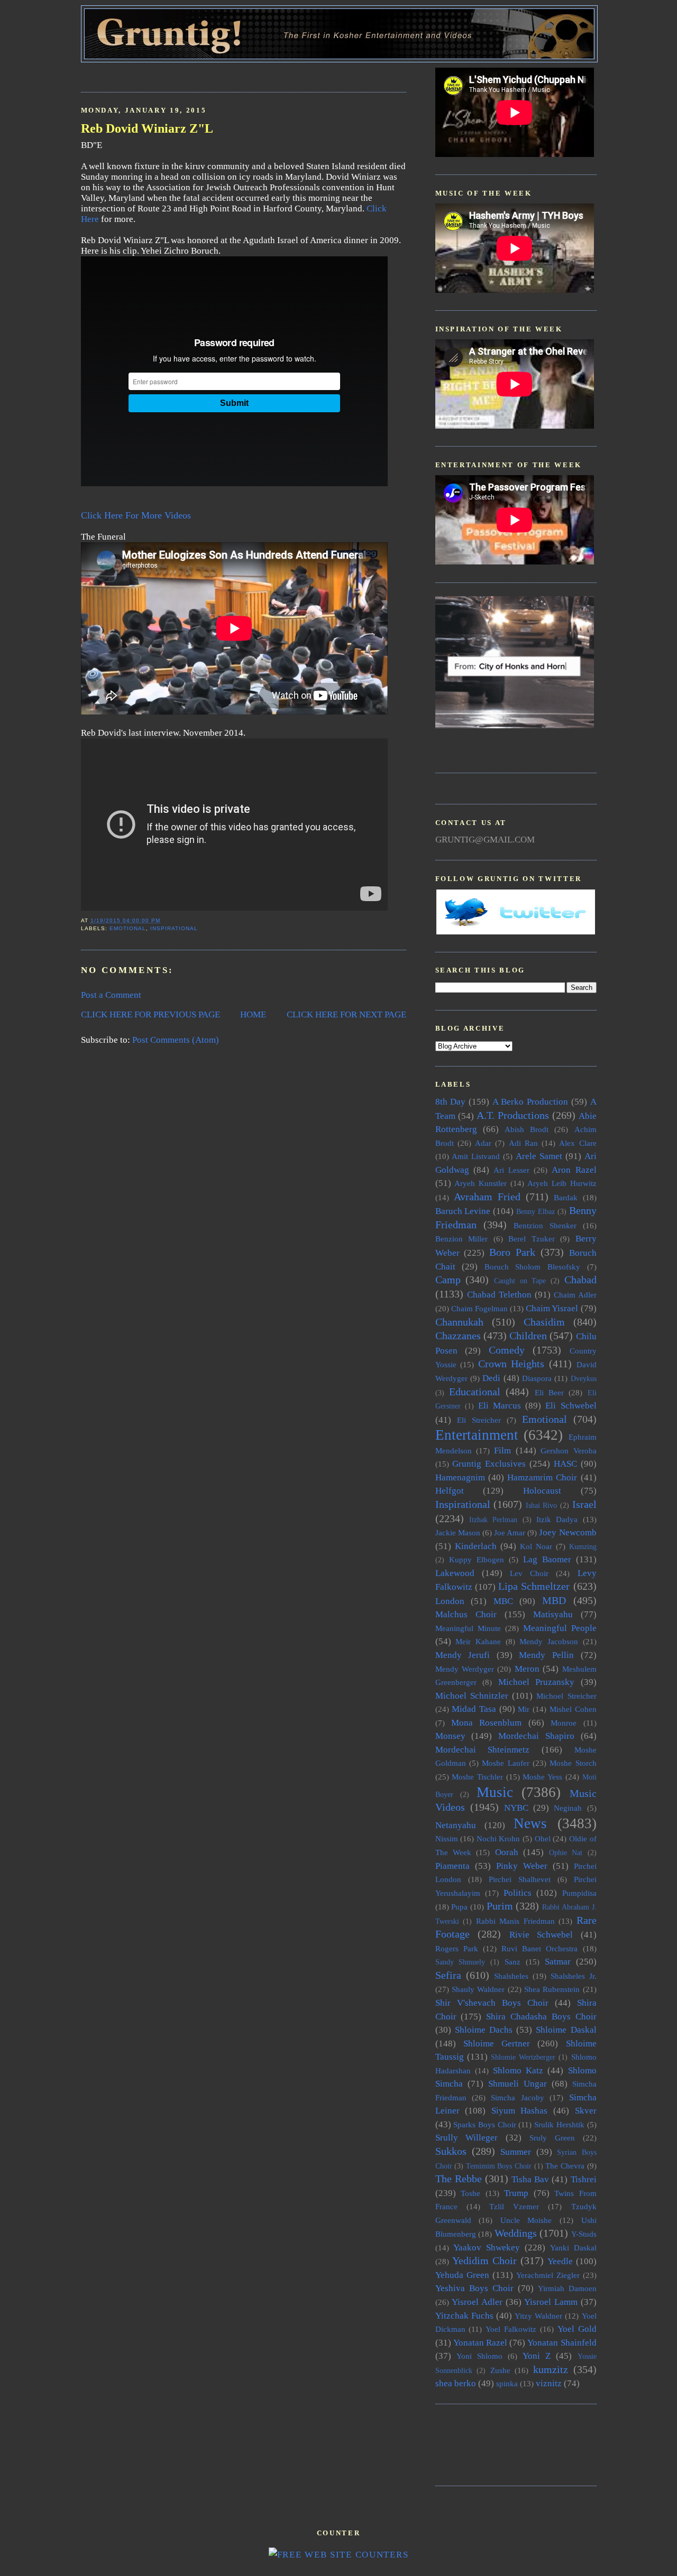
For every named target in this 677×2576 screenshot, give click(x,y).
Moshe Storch (573, 1763)
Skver (586, 2111)
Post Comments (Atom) (176, 1040)
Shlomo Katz (518, 2070)
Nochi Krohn (498, 1838)
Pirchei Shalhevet (520, 1879)
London (450, 1601)
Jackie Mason (458, 1532)
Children (528, 1336)
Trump (516, 2193)
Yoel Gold (577, 2329)
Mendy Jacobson (549, 1641)
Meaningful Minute (468, 1628)
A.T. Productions (513, 1115)
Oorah (507, 1852)
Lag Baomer (547, 1559)
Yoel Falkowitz (511, 2329)
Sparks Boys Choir (484, 2124)
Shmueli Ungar (518, 2084)
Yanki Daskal (573, 2248)
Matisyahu (553, 1614)
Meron (527, 1669)
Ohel (543, 1838)
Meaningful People (560, 1628)
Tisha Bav (530, 2179)
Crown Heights (511, 1364)
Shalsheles (511, 1976)
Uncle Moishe (526, 2220)
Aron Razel (574, 1170)
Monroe (564, 1723)
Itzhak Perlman (493, 1520)
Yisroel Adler (477, 2302)
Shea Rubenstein (552, 1989)
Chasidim (544, 1322)
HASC (565, 1464)
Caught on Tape (520, 1281)
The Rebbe (459, 2179)
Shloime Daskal (566, 2030)
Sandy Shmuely (460, 1962)
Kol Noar (536, 1546)
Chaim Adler (575, 1295)
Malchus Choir (466, 1614)
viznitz (549, 2383)
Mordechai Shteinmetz (483, 1750)
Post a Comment (111, 995)
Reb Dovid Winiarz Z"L (147, 128)
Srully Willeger (467, 2138)
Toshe (470, 2193)
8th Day (451, 1102)
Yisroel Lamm (551, 2302)
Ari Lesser (511, 1170)
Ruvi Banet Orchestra (539, 1948)
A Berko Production (530, 1102)
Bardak (566, 1197)
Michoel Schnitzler (472, 1696)
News (530, 1823)
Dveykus (584, 1379)
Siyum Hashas (520, 2111)
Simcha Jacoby (517, 2097)
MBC (503, 1601)
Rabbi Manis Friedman (515, 1921)
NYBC (516, 1808)
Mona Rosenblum (486, 1723)
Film (502, 1451)
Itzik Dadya (557, 1519)
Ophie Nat (566, 1853)
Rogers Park (457, 1948)
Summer (516, 2152)
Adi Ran (523, 1143)
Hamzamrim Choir (542, 1477)
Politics (518, 1893)
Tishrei (584, 2179)
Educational (475, 1392)
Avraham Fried (487, 1197)
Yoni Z (537, 2356)
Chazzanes (458, 1336)
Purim (500, 1906)
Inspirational (174, 928)
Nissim (447, 1838)
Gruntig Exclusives (489, 1464)
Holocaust (542, 1491)
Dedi (491, 1378)
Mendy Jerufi (463, 1655)
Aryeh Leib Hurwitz (562, 1183)
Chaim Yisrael (552, 1308)
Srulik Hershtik (559, 2124)
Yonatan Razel (480, 2343)
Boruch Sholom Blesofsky (532, 1267)
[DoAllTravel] (515, 725)
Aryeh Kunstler (481, 1183)
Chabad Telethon (499, 1295)
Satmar (558, 1962)
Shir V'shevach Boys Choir (492, 2003)
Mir (524, 1709)
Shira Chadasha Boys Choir (541, 2017)
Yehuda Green (462, 2275)
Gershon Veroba (568, 1451)
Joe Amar (510, 1532)
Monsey (450, 1736)
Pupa (459, 1907)
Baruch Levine (463, 1211)
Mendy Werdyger (465, 1669)
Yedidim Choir (484, 2260)
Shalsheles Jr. (574, 1976)
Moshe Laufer (505, 1763)
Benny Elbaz (536, 1212)
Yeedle (560, 2261)
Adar (483, 1143)
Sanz (513, 1962)
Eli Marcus (500, 1406)
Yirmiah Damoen (567, 2288)
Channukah (459, 1322)
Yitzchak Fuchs (464, 2316)
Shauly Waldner (478, 1989)
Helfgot (450, 1491)
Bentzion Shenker (545, 1225)
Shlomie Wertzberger (523, 2057)
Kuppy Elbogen (477, 1559)
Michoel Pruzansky (537, 1682)
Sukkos (451, 2151)
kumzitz (551, 2369)
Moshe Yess (542, 1777)
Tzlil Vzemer (514, 2206)
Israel (584, 1504)
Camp (448, 1280)
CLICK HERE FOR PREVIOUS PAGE (150, 1014)
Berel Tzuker (532, 1239)
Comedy (507, 1350)
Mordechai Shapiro (536, 1736)
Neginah (568, 1808)
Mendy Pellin (546, 1655)
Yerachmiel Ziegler (548, 2275)
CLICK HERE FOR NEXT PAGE (346, 1014)
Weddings (516, 2233)
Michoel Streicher (566, 1696)
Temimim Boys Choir (499, 2166)
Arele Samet (539, 1156)
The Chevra (565, 2166)
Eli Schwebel (571, 1406)
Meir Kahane (478, 1641)
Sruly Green (552, 2138)
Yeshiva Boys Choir (474, 2288)
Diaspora (537, 1378)
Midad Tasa (474, 1709)
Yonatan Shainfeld (562, 2343)
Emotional (128, 928)
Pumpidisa (579, 1893)
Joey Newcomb (568, 1532)
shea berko (456, 2383)
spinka (507, 2383)
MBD (554, 1600)
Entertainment (477, 1435)
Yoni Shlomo (479, 2356)
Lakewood (455, 1573)
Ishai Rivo (542, 1505)
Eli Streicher (479, 1420)
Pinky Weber (522, 1866)
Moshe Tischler (477, 1777)
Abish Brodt (527, 1129)
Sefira (448, 1975)
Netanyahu (456, 1825)
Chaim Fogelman (479, 1308)
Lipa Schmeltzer (534, 1586)
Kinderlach (476, 1546)
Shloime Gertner (497, 2044)
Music (495, 1792)
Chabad (580, 1280)
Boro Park (512, 1252)
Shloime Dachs (484, 2030)
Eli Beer (549, 1392)
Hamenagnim (460, 1477)
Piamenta (452, 1866)
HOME (253, 1014)
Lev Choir (529, 1573)
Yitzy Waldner (538, 2316)
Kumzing (583, 1547)
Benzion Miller (462, 1239)
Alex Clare (578, 1143)
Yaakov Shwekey (487, 2248)
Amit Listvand (476, 1156)
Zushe (500, 2370)
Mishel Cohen (573, 1709)
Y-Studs (584, 2234)
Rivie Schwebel (541, 1935)
